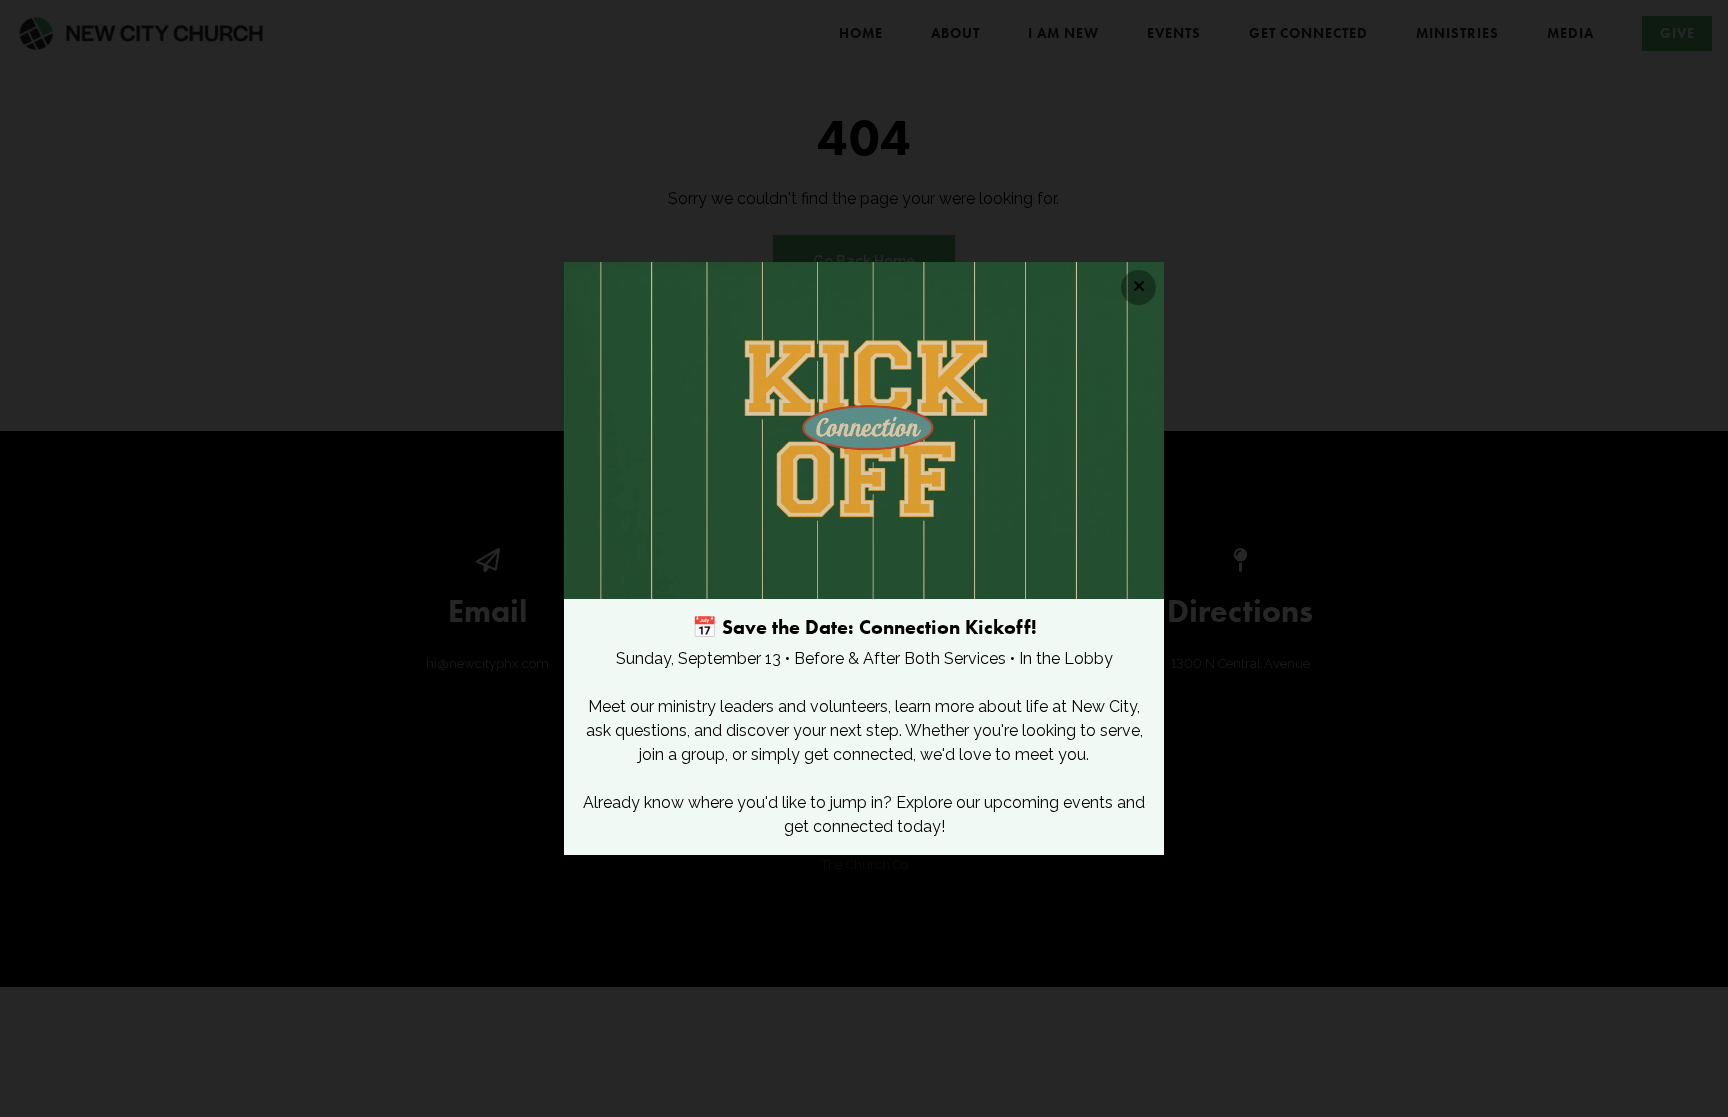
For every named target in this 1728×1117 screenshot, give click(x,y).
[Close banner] (1138, 287)
